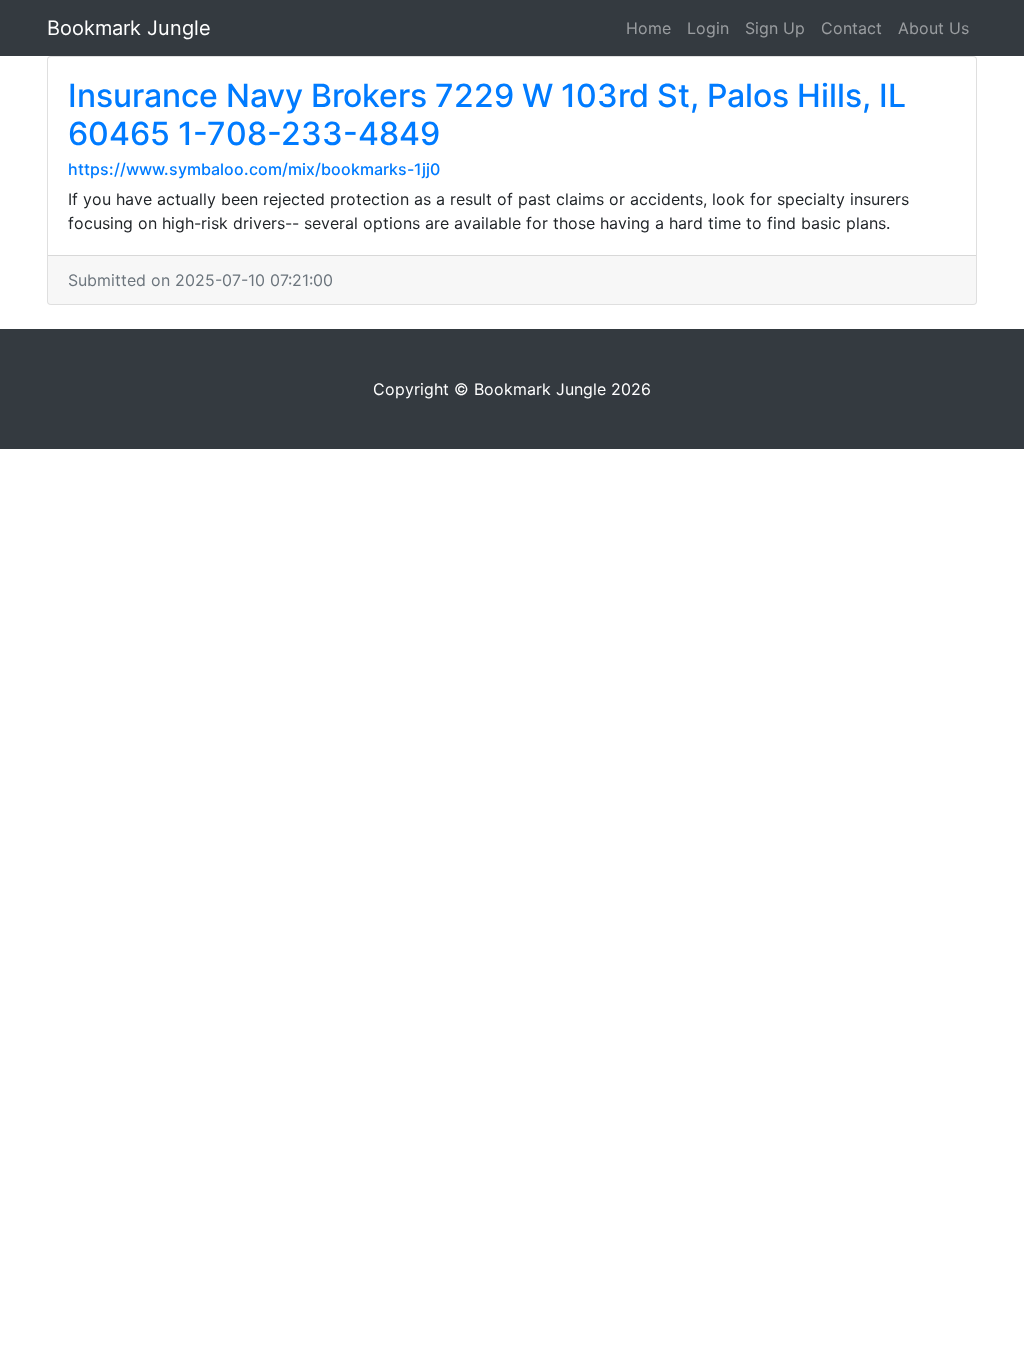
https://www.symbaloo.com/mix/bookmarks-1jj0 (254, 169)
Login (708, 28)
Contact (851, 28)
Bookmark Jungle (129, 28)
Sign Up (775, 28)
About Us (933, 28)
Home (648, 28)
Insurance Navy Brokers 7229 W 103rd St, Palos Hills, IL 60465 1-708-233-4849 (487, 114)
